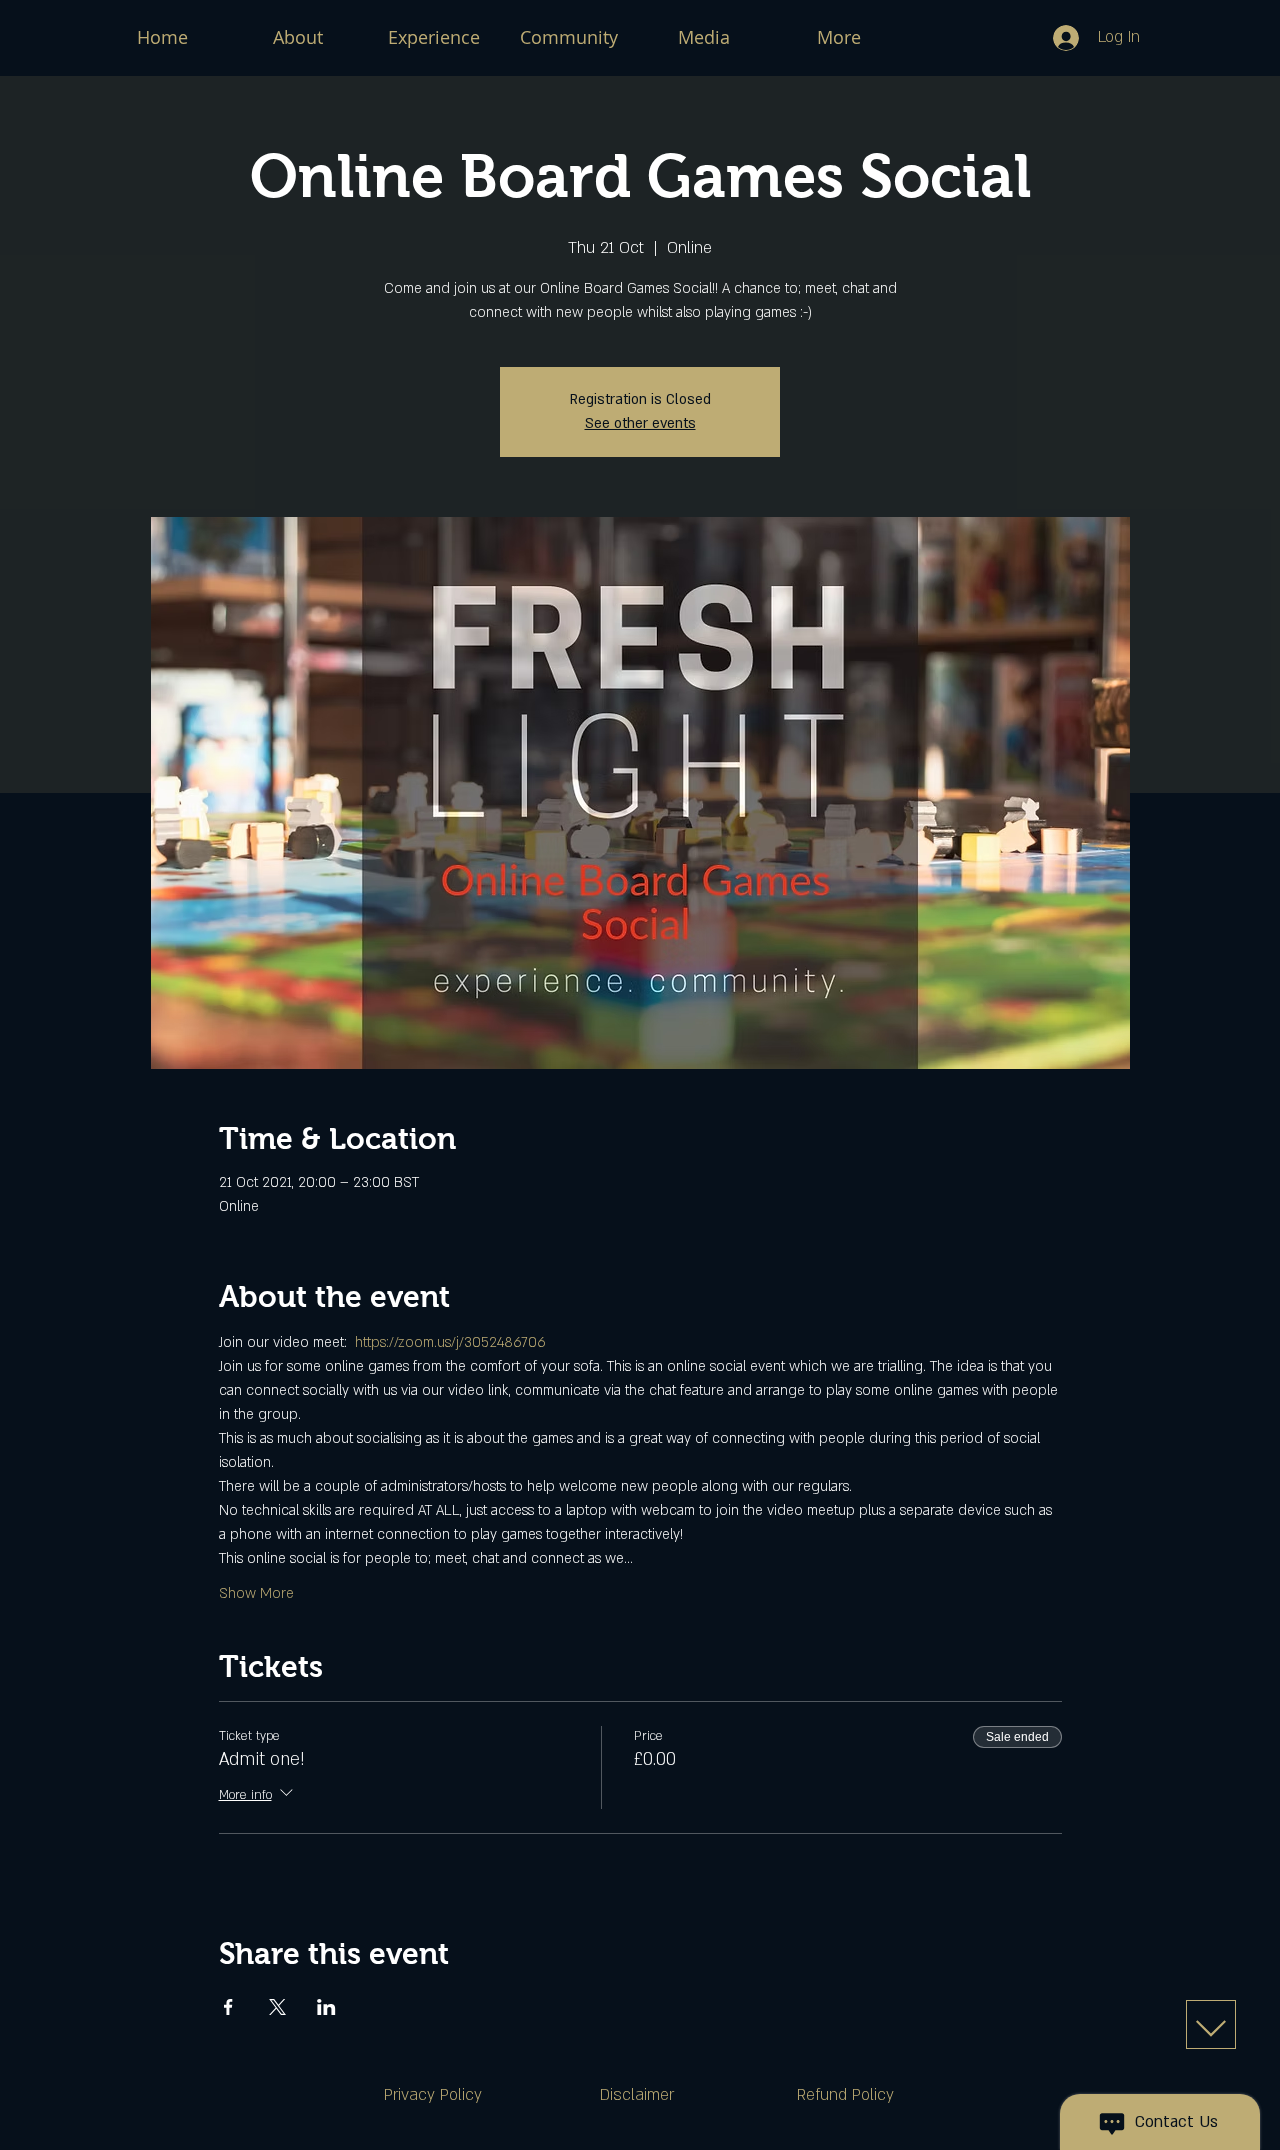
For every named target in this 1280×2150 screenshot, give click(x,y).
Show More (256, 1593)
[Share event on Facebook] (228, 2007)
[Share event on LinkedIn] (326, 2007)
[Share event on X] (277, 2007)
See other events (640, 423)
